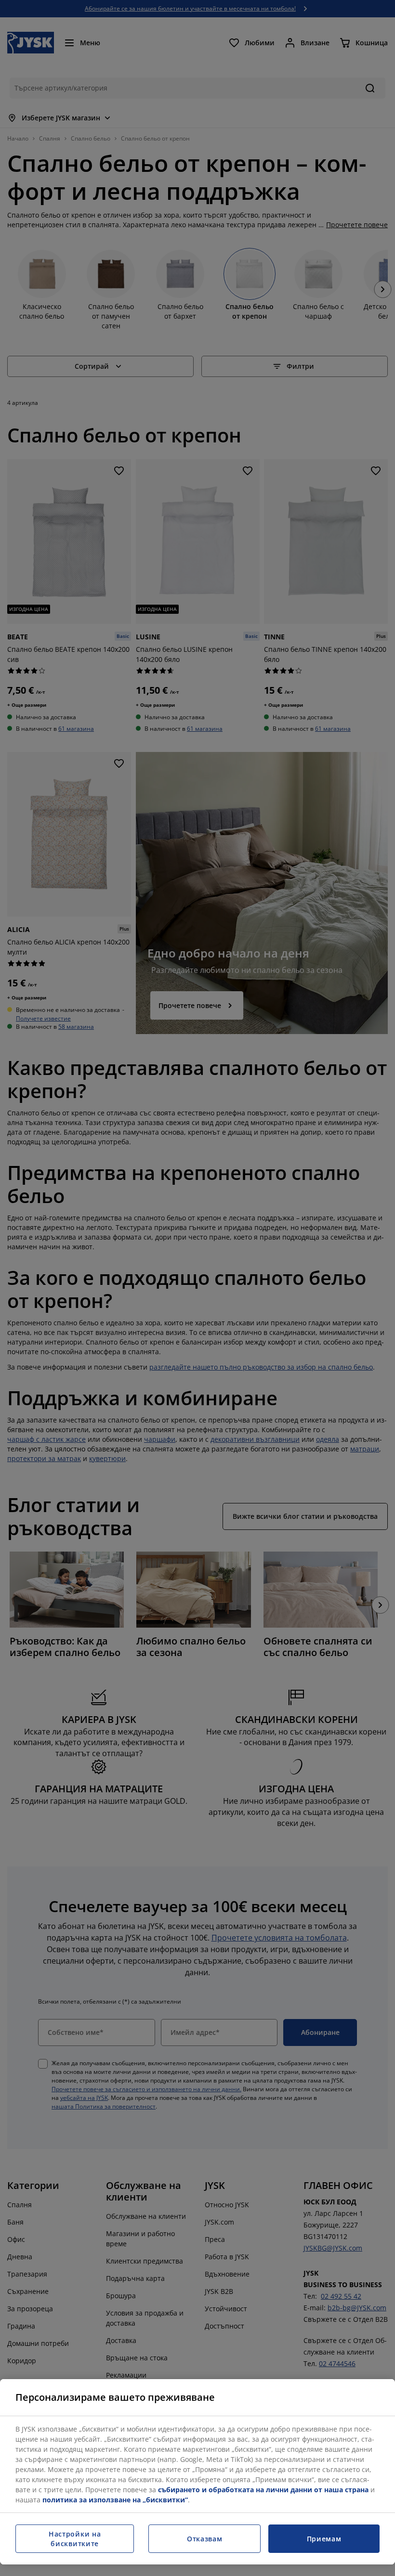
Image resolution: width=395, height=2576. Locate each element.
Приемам (324, 2539)
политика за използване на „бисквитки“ (115, 2500)
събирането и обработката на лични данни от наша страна (263, 2490)
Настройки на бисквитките (75, 2539)
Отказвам (205, 2539)
